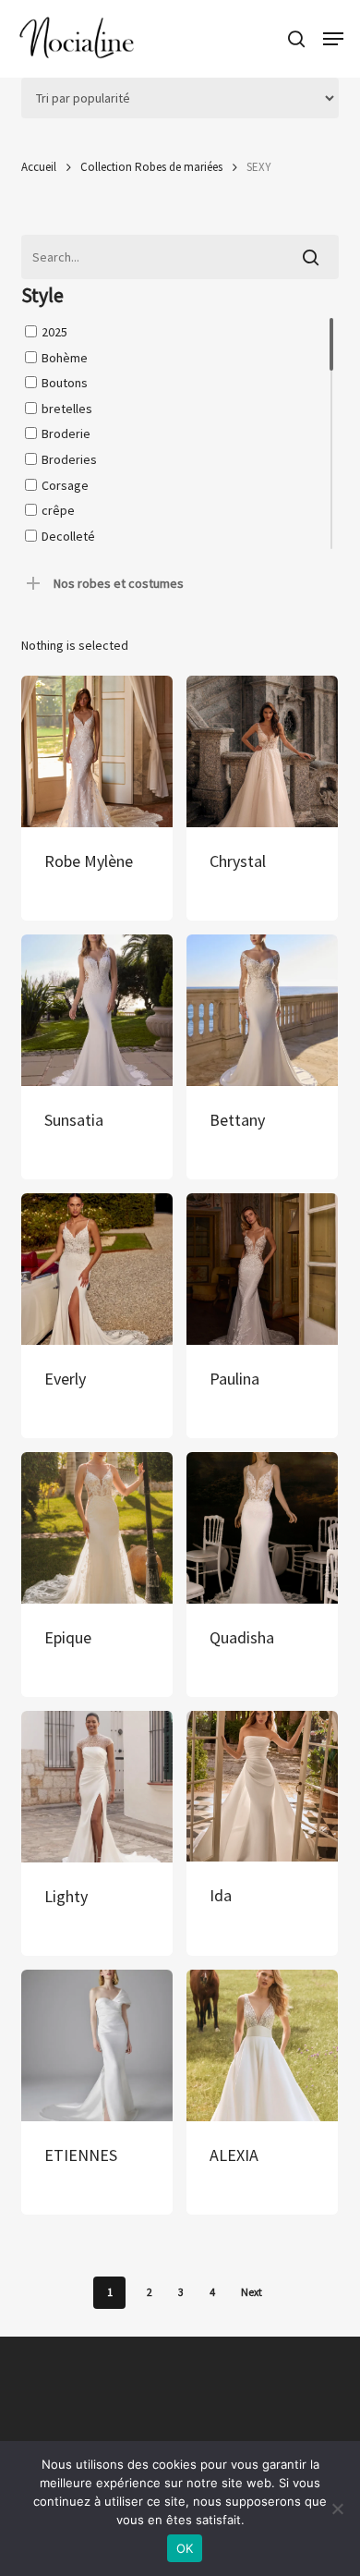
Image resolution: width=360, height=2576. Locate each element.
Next (252, 2292)
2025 (54, 332)
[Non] (337, 2509)
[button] (333, 39)
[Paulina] (262, 1269)
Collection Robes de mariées (151, 167)
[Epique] (97, 1528)
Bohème (65, 357)
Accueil (39, 167)
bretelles (67, 408)
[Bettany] (262, 1010)
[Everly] (97, 1269)
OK (185, 2548)
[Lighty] (97, 1787)
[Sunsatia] (97, 1010)
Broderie (66, 433)
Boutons (65, 383)
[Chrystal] (262, 751)
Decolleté (68, 535)
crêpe (58, 510)
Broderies (69, 459)
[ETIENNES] (97, 2045)
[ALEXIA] (262, 2045)
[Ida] (262, 1787)
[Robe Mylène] (97, 751)
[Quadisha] (262, 1528)
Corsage (65, 484)
